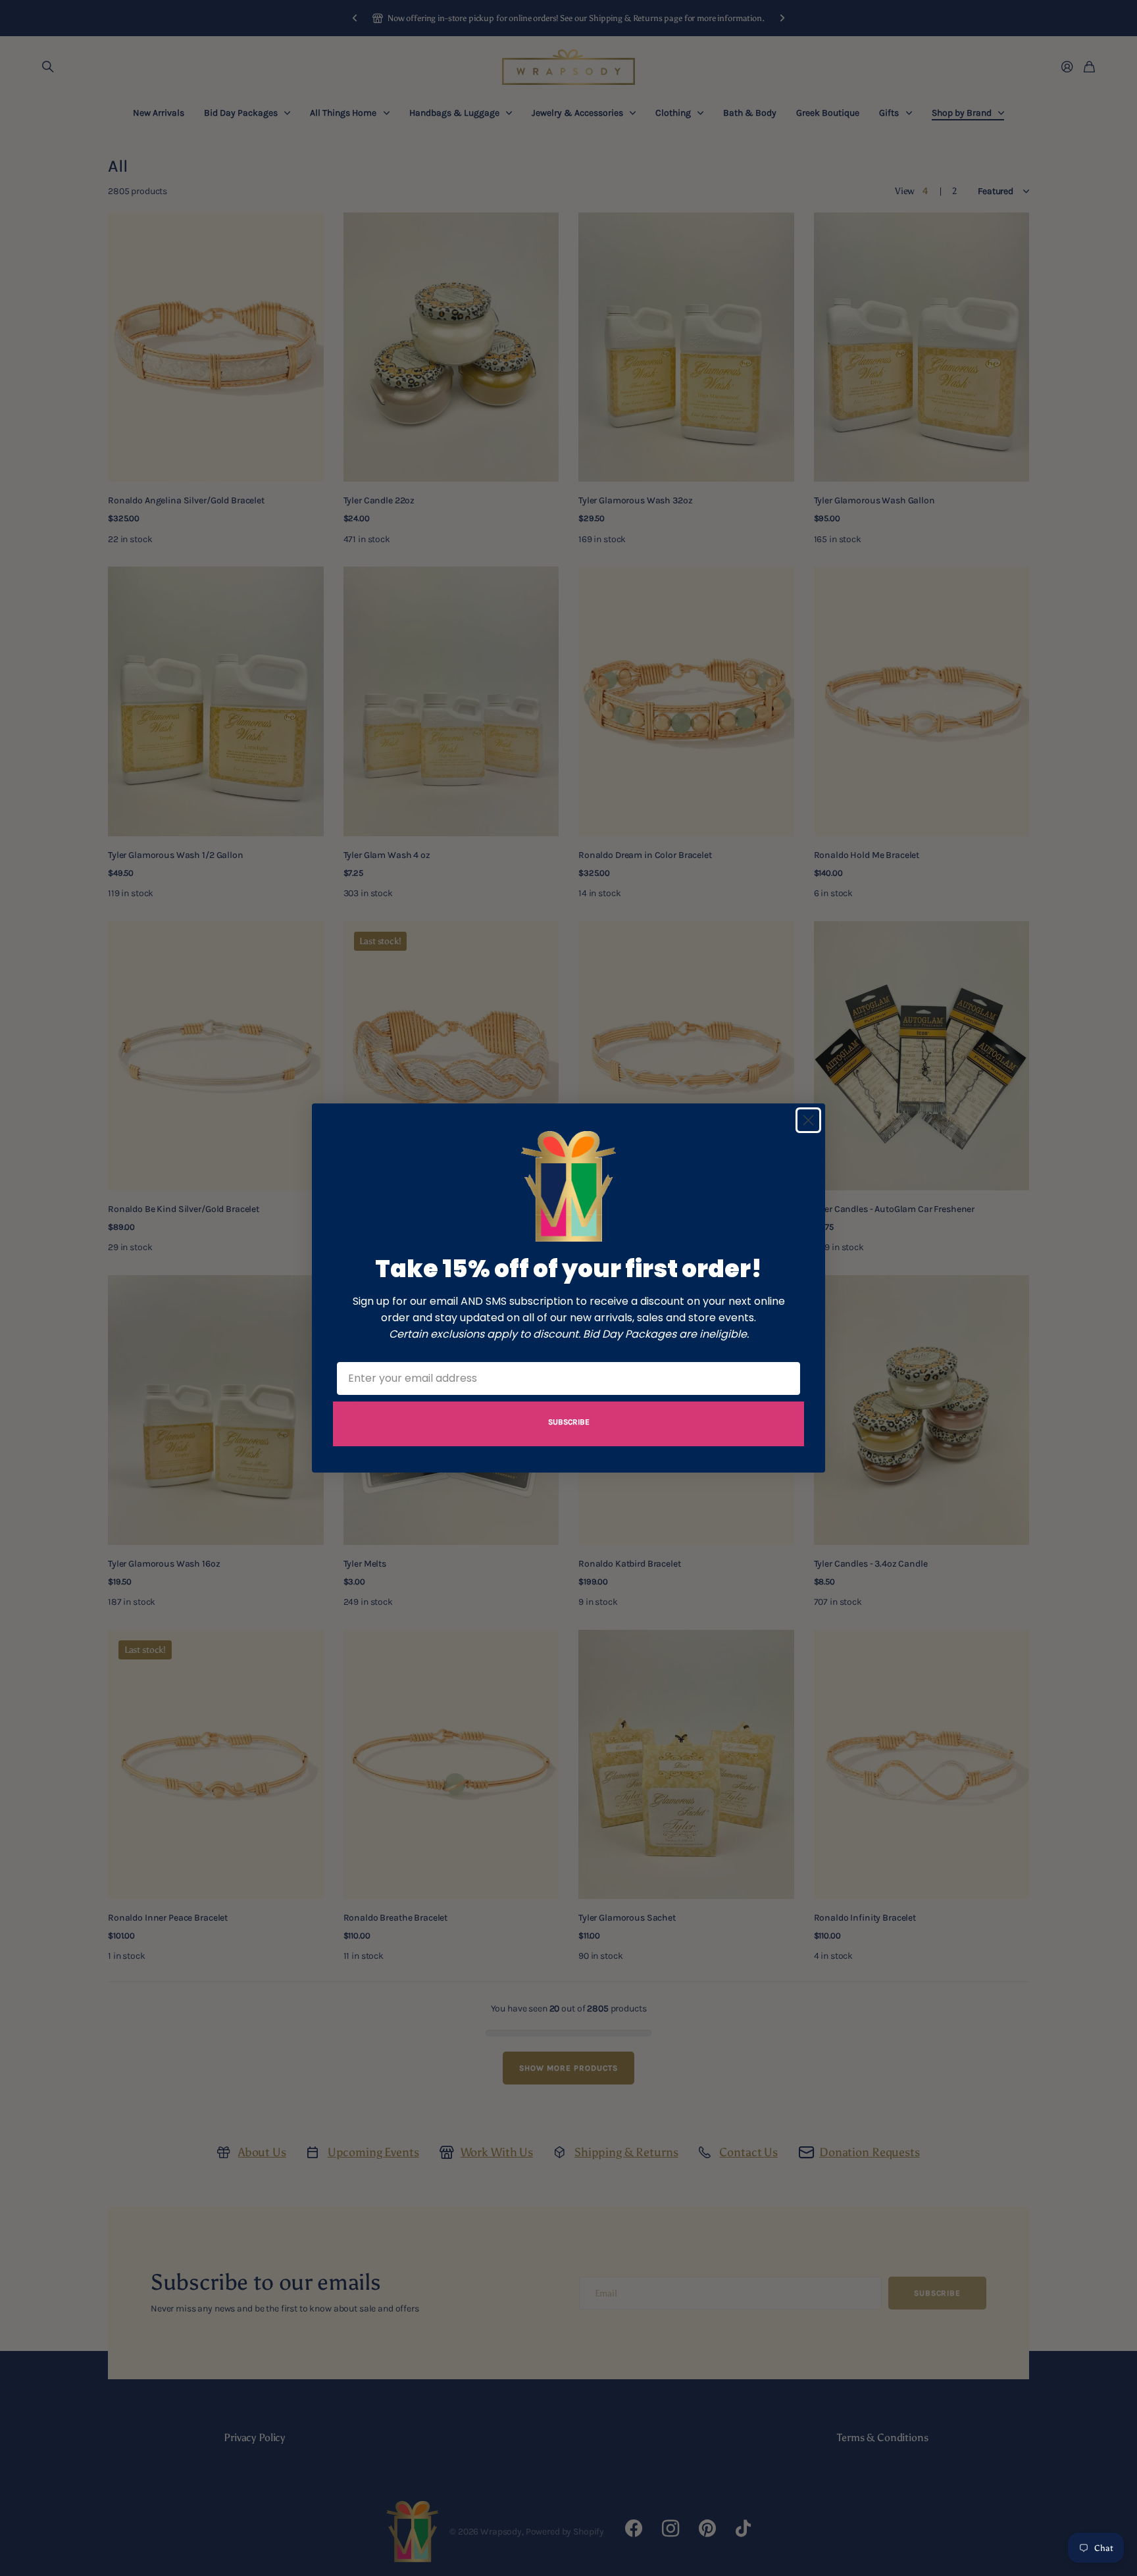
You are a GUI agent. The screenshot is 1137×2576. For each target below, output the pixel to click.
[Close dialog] (808, 1120)
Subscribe (569, 1422)
